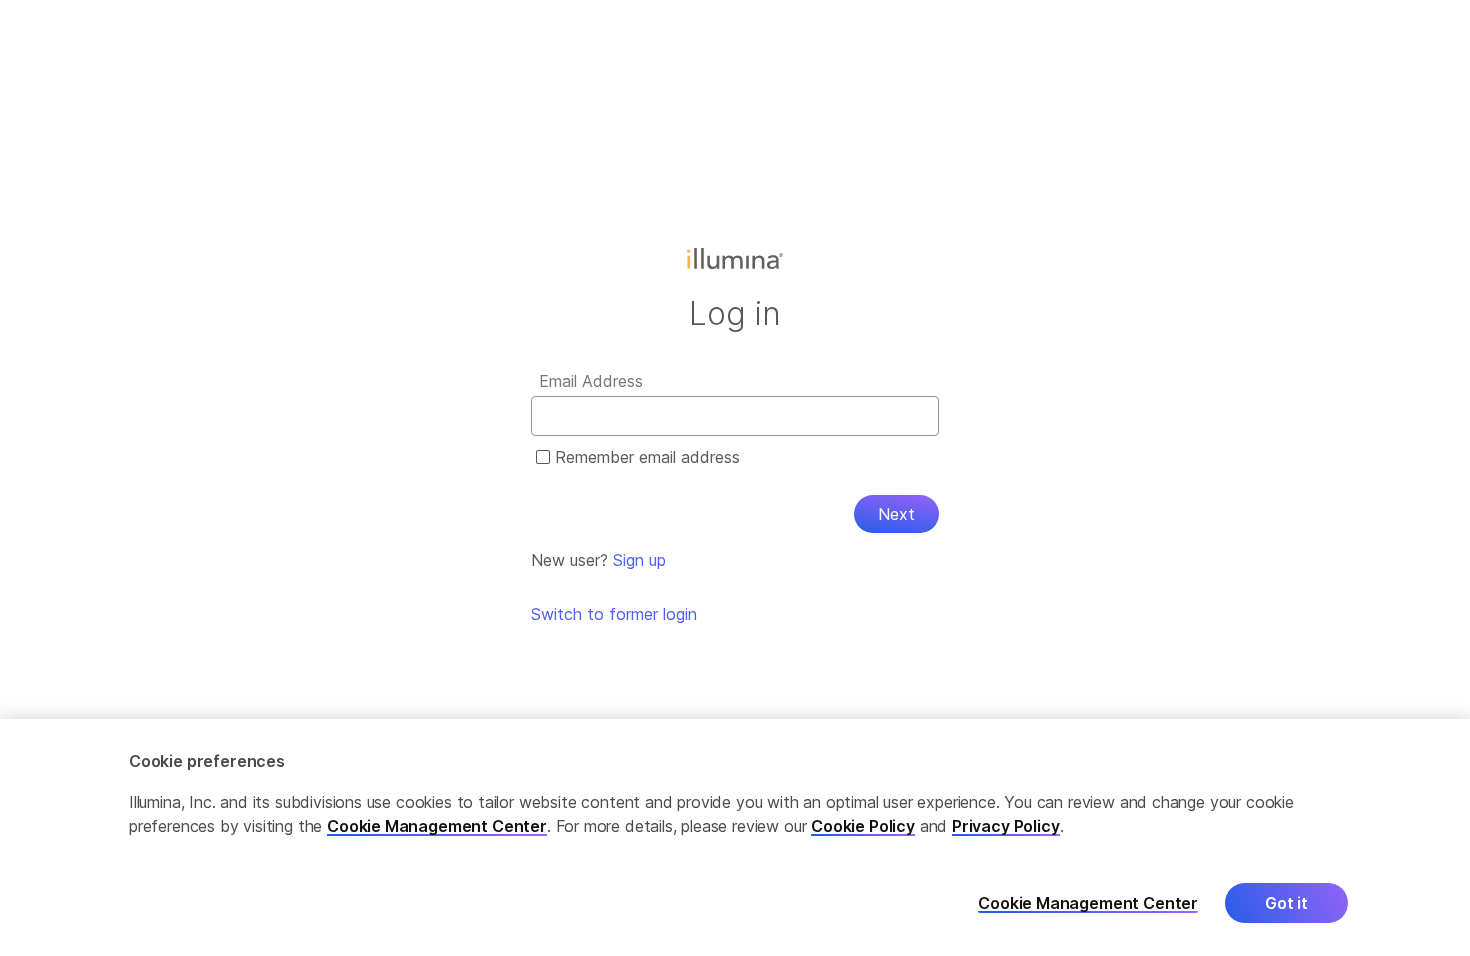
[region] (735, 837)
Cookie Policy (863, 826)
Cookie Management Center (437, 826)
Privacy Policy (1006, 826)
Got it (1286, 903)
